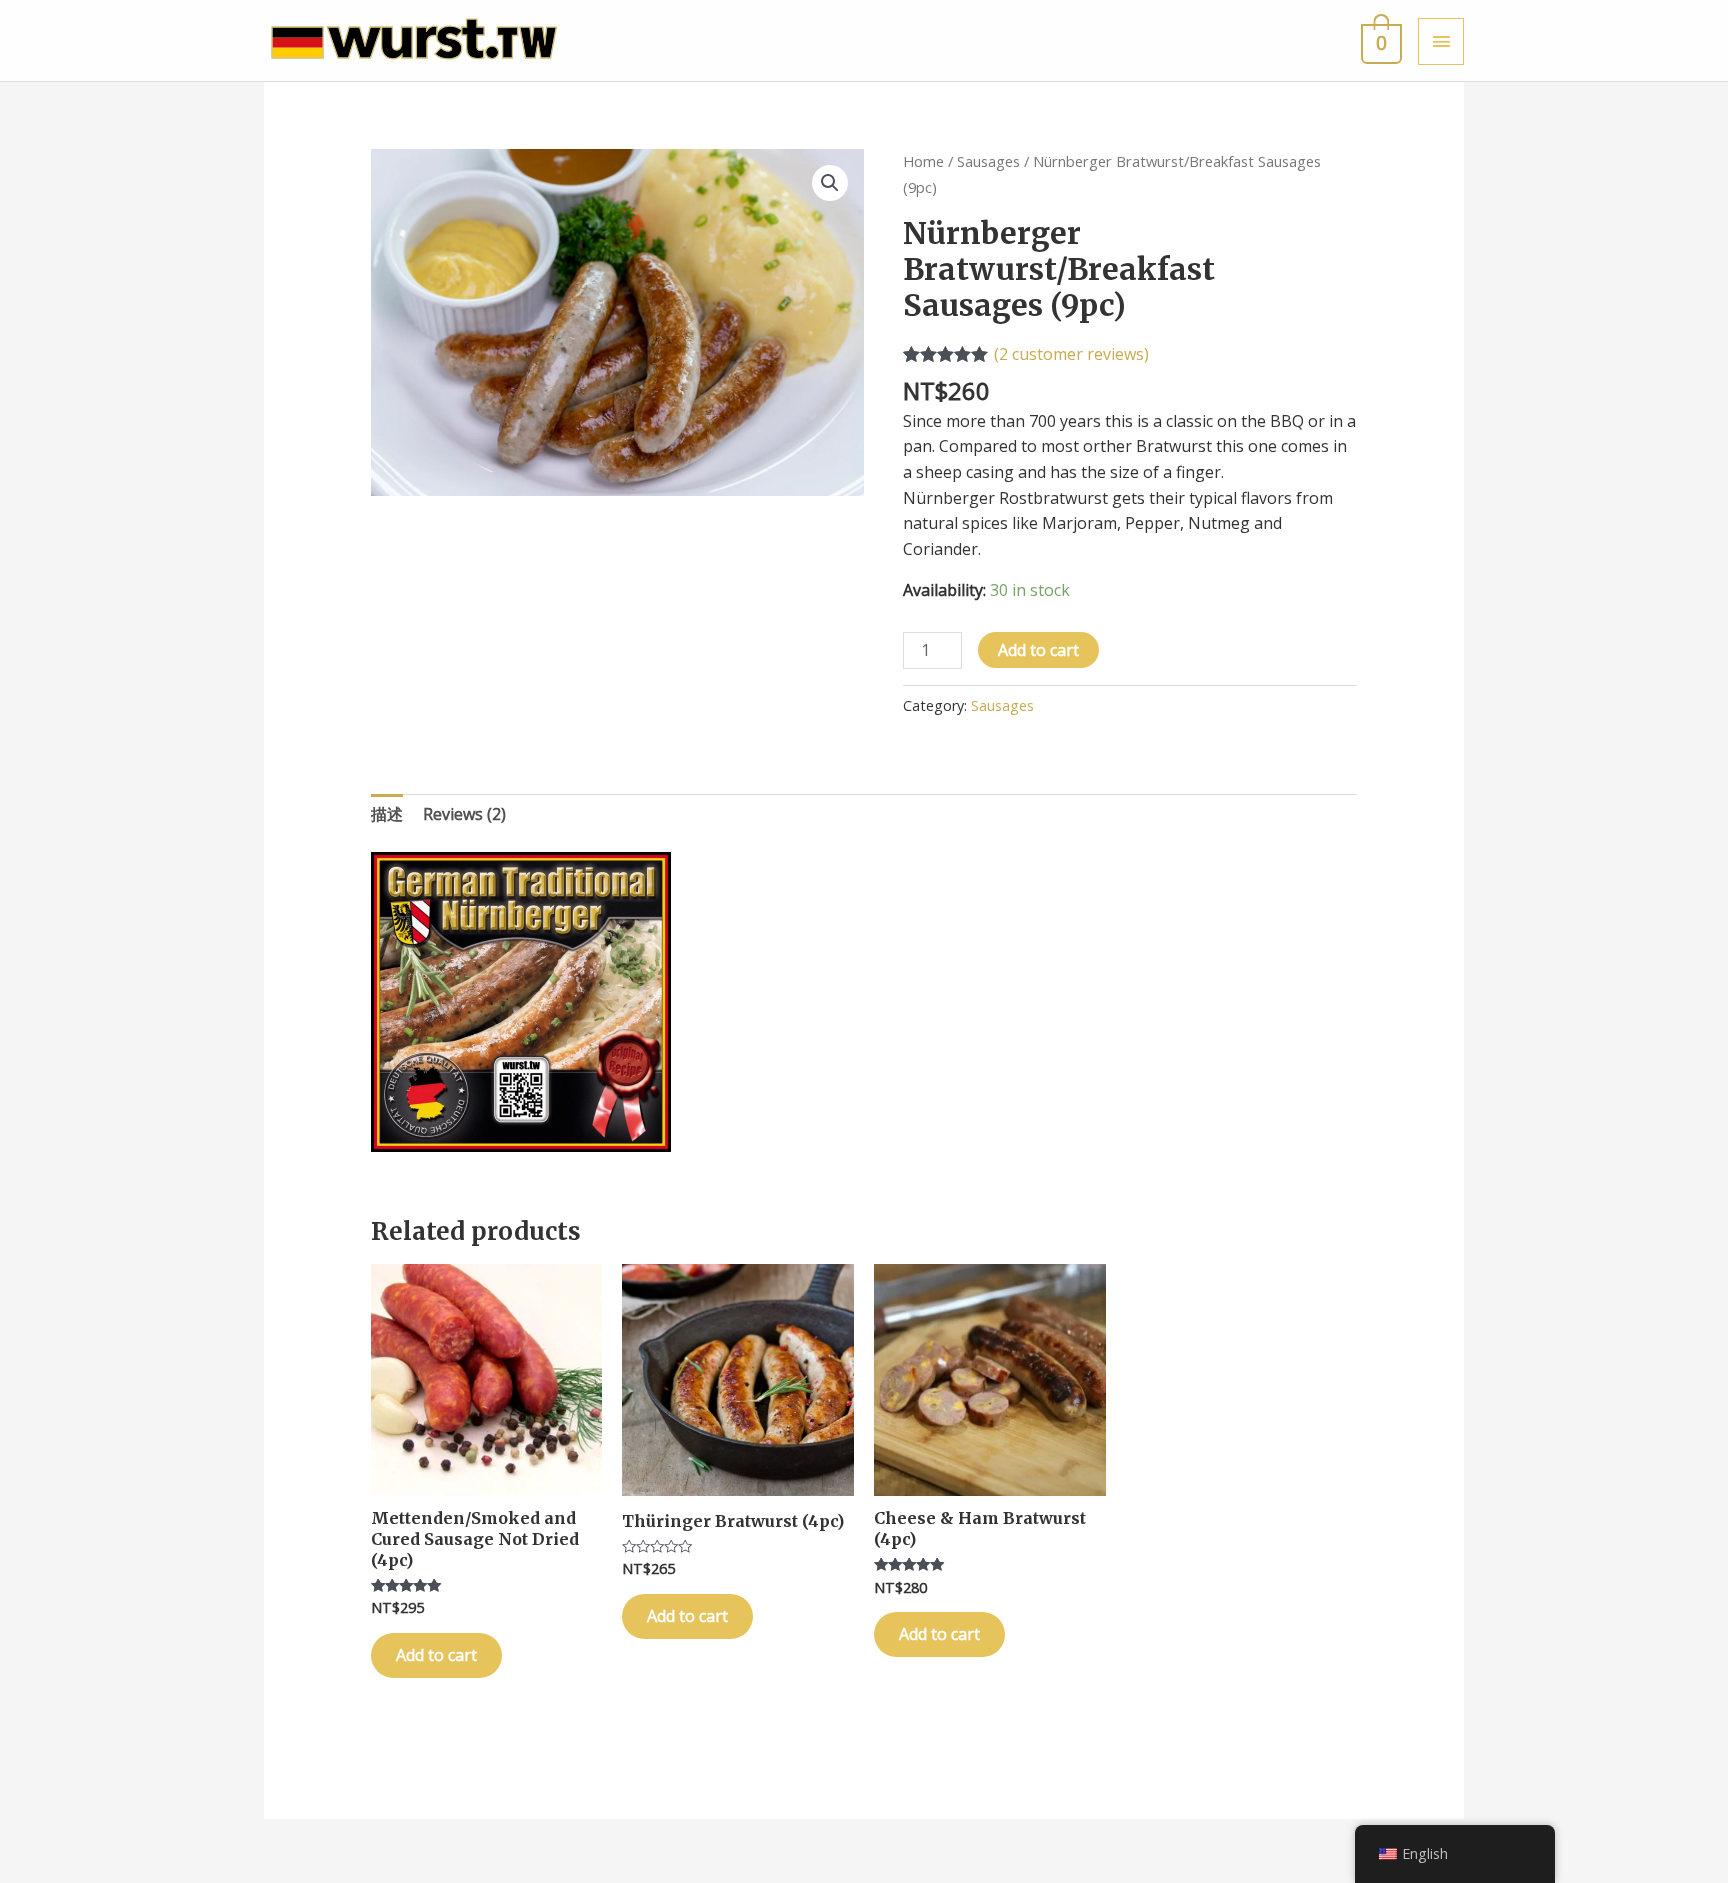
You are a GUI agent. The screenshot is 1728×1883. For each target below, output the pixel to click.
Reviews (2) (464, 814)
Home (923, 161)
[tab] (387, 815)
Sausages (988, 161)
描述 (387, 814)
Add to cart (1038, 650)
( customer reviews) (1071, 354)
